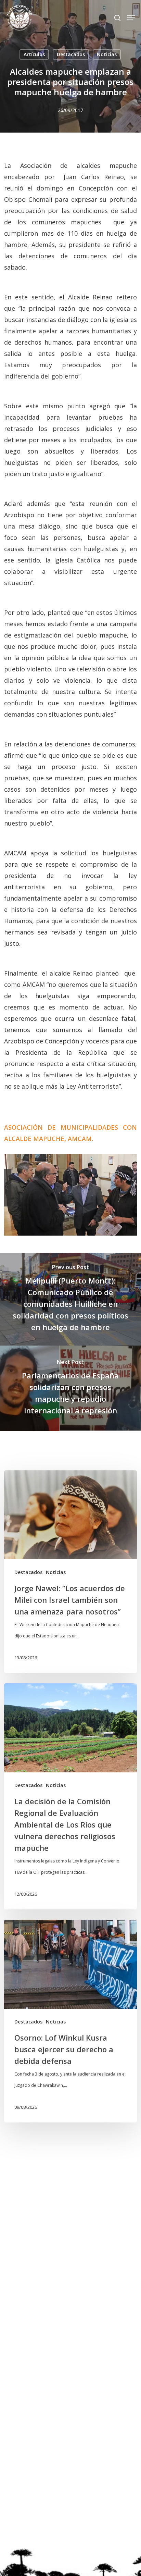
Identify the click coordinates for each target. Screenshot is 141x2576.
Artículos (34, 54)
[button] (131, 18)
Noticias (107, 54)
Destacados (71, 54)
